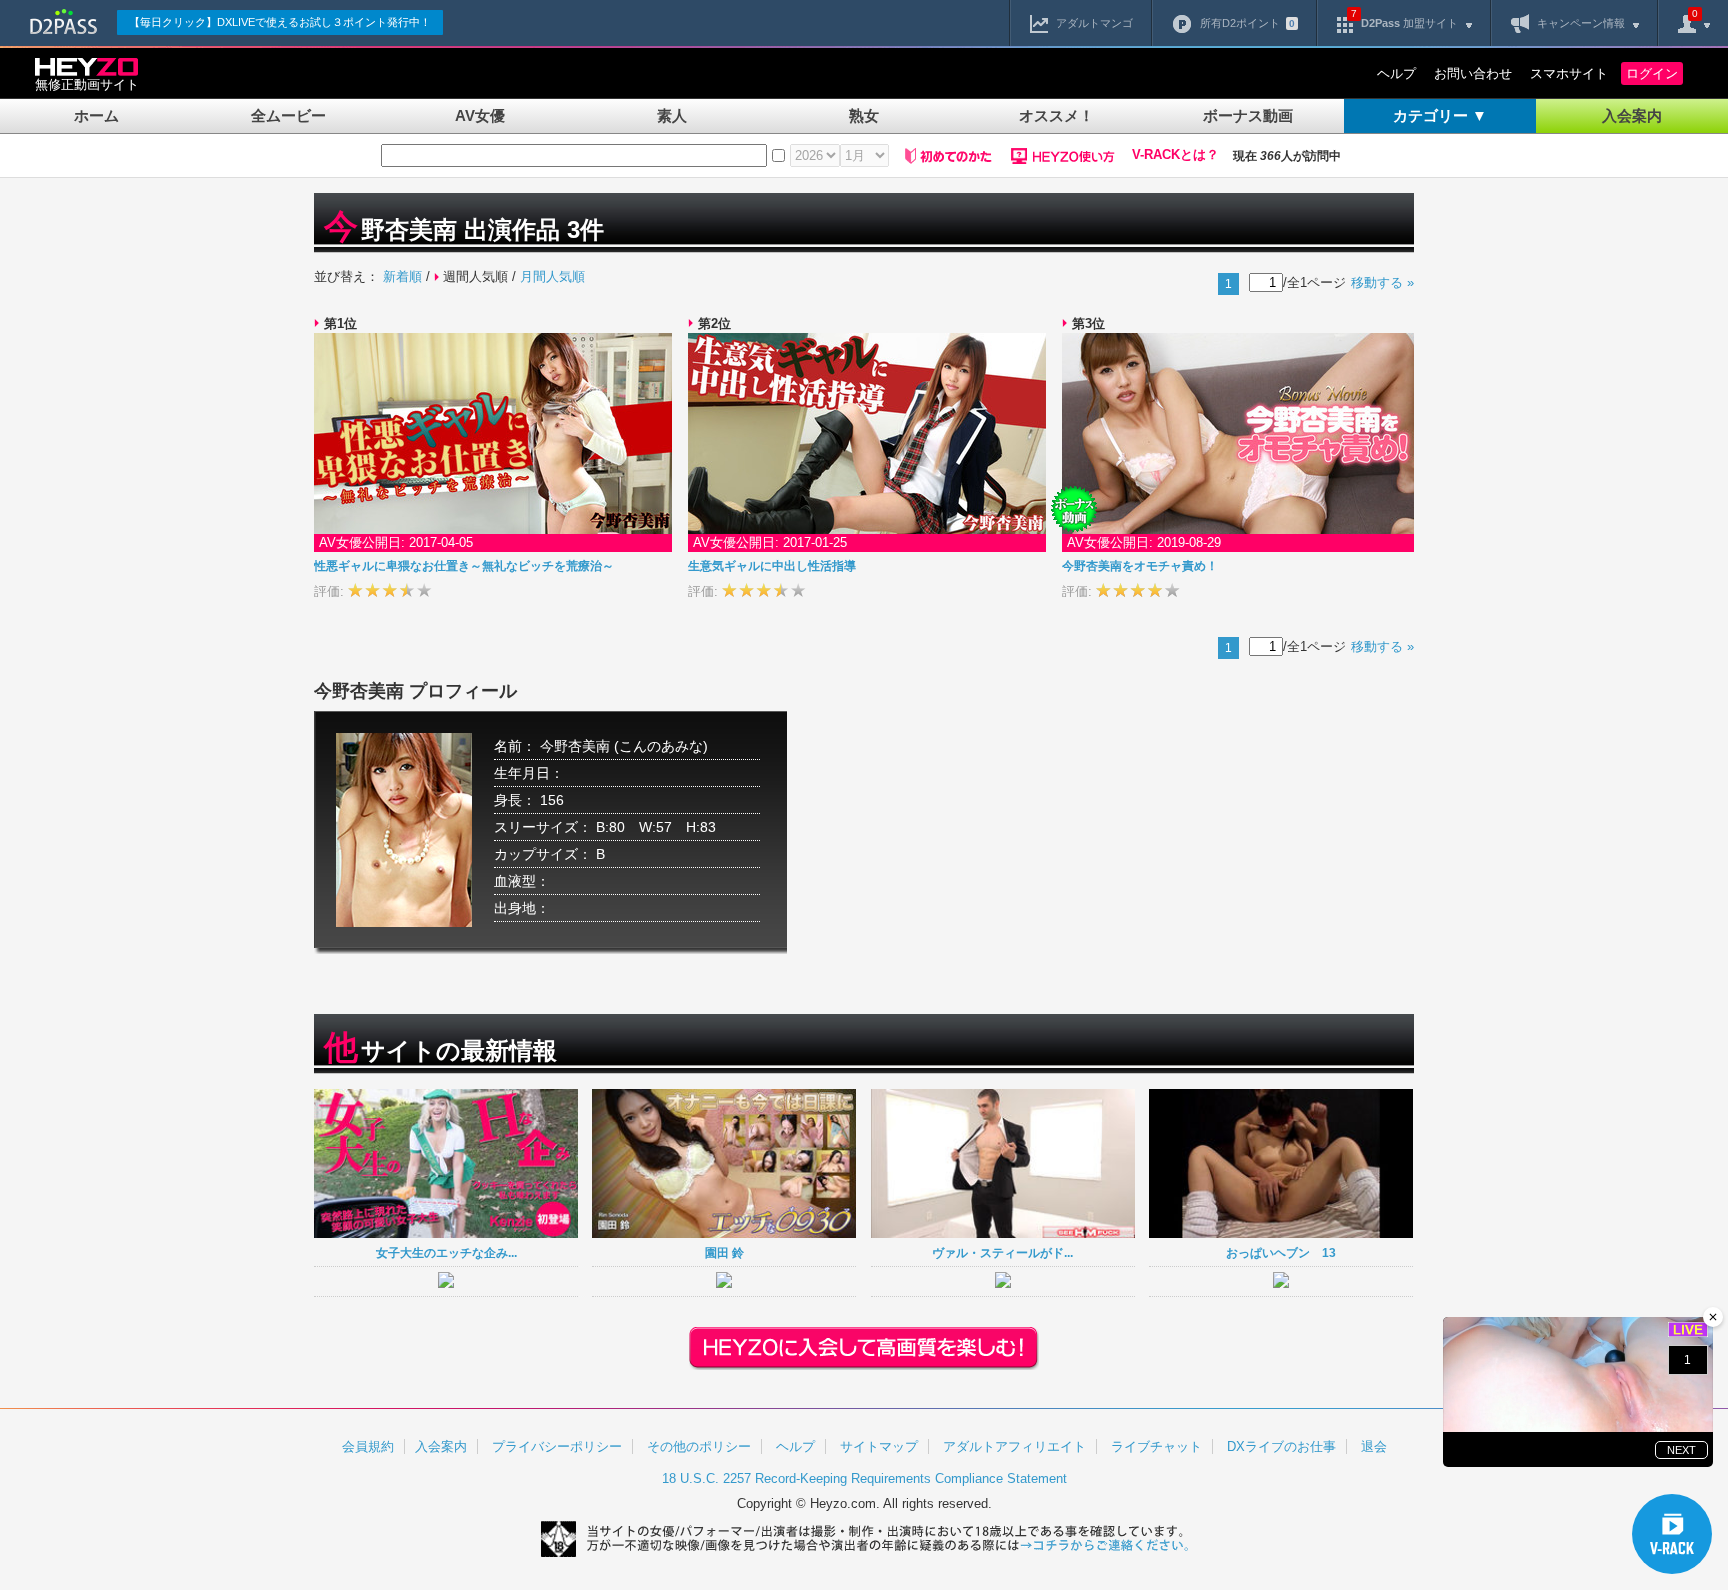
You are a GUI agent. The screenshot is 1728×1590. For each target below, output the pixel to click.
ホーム (96, 115)
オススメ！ (1056, 115)
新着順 (402, 276)
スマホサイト (1569, 73)
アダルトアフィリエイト (1014, 1446)
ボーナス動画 (1248, 115)
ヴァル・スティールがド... (1002, 1252)
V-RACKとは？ (1175, 155)
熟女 (864, 115)
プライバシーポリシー (557, 1446)
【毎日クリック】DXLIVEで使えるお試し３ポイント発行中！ (280, 22)
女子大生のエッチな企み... (446, 1252)
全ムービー (288, 115)
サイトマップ (879, 1446)
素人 (672, 115)
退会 (1374, 1446)
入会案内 (1632, 115)
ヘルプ (1396, 73)
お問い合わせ (1473, 73)
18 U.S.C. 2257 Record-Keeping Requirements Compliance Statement (864, 1478)
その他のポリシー (699, 1446)
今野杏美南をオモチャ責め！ (1140, 566)
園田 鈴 (724, 1252)
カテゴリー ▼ (1440, 115)
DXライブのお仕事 (1281, 1446)
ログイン (1652, 73)
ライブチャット (1156, 1446)
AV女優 (480, 115)
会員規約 (368, 1446)
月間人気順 (552, 276)
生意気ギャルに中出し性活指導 (772, 566)
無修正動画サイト (87, 84)
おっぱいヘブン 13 (1281, 1252)
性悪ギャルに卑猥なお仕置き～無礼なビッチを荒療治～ (464, 566)
